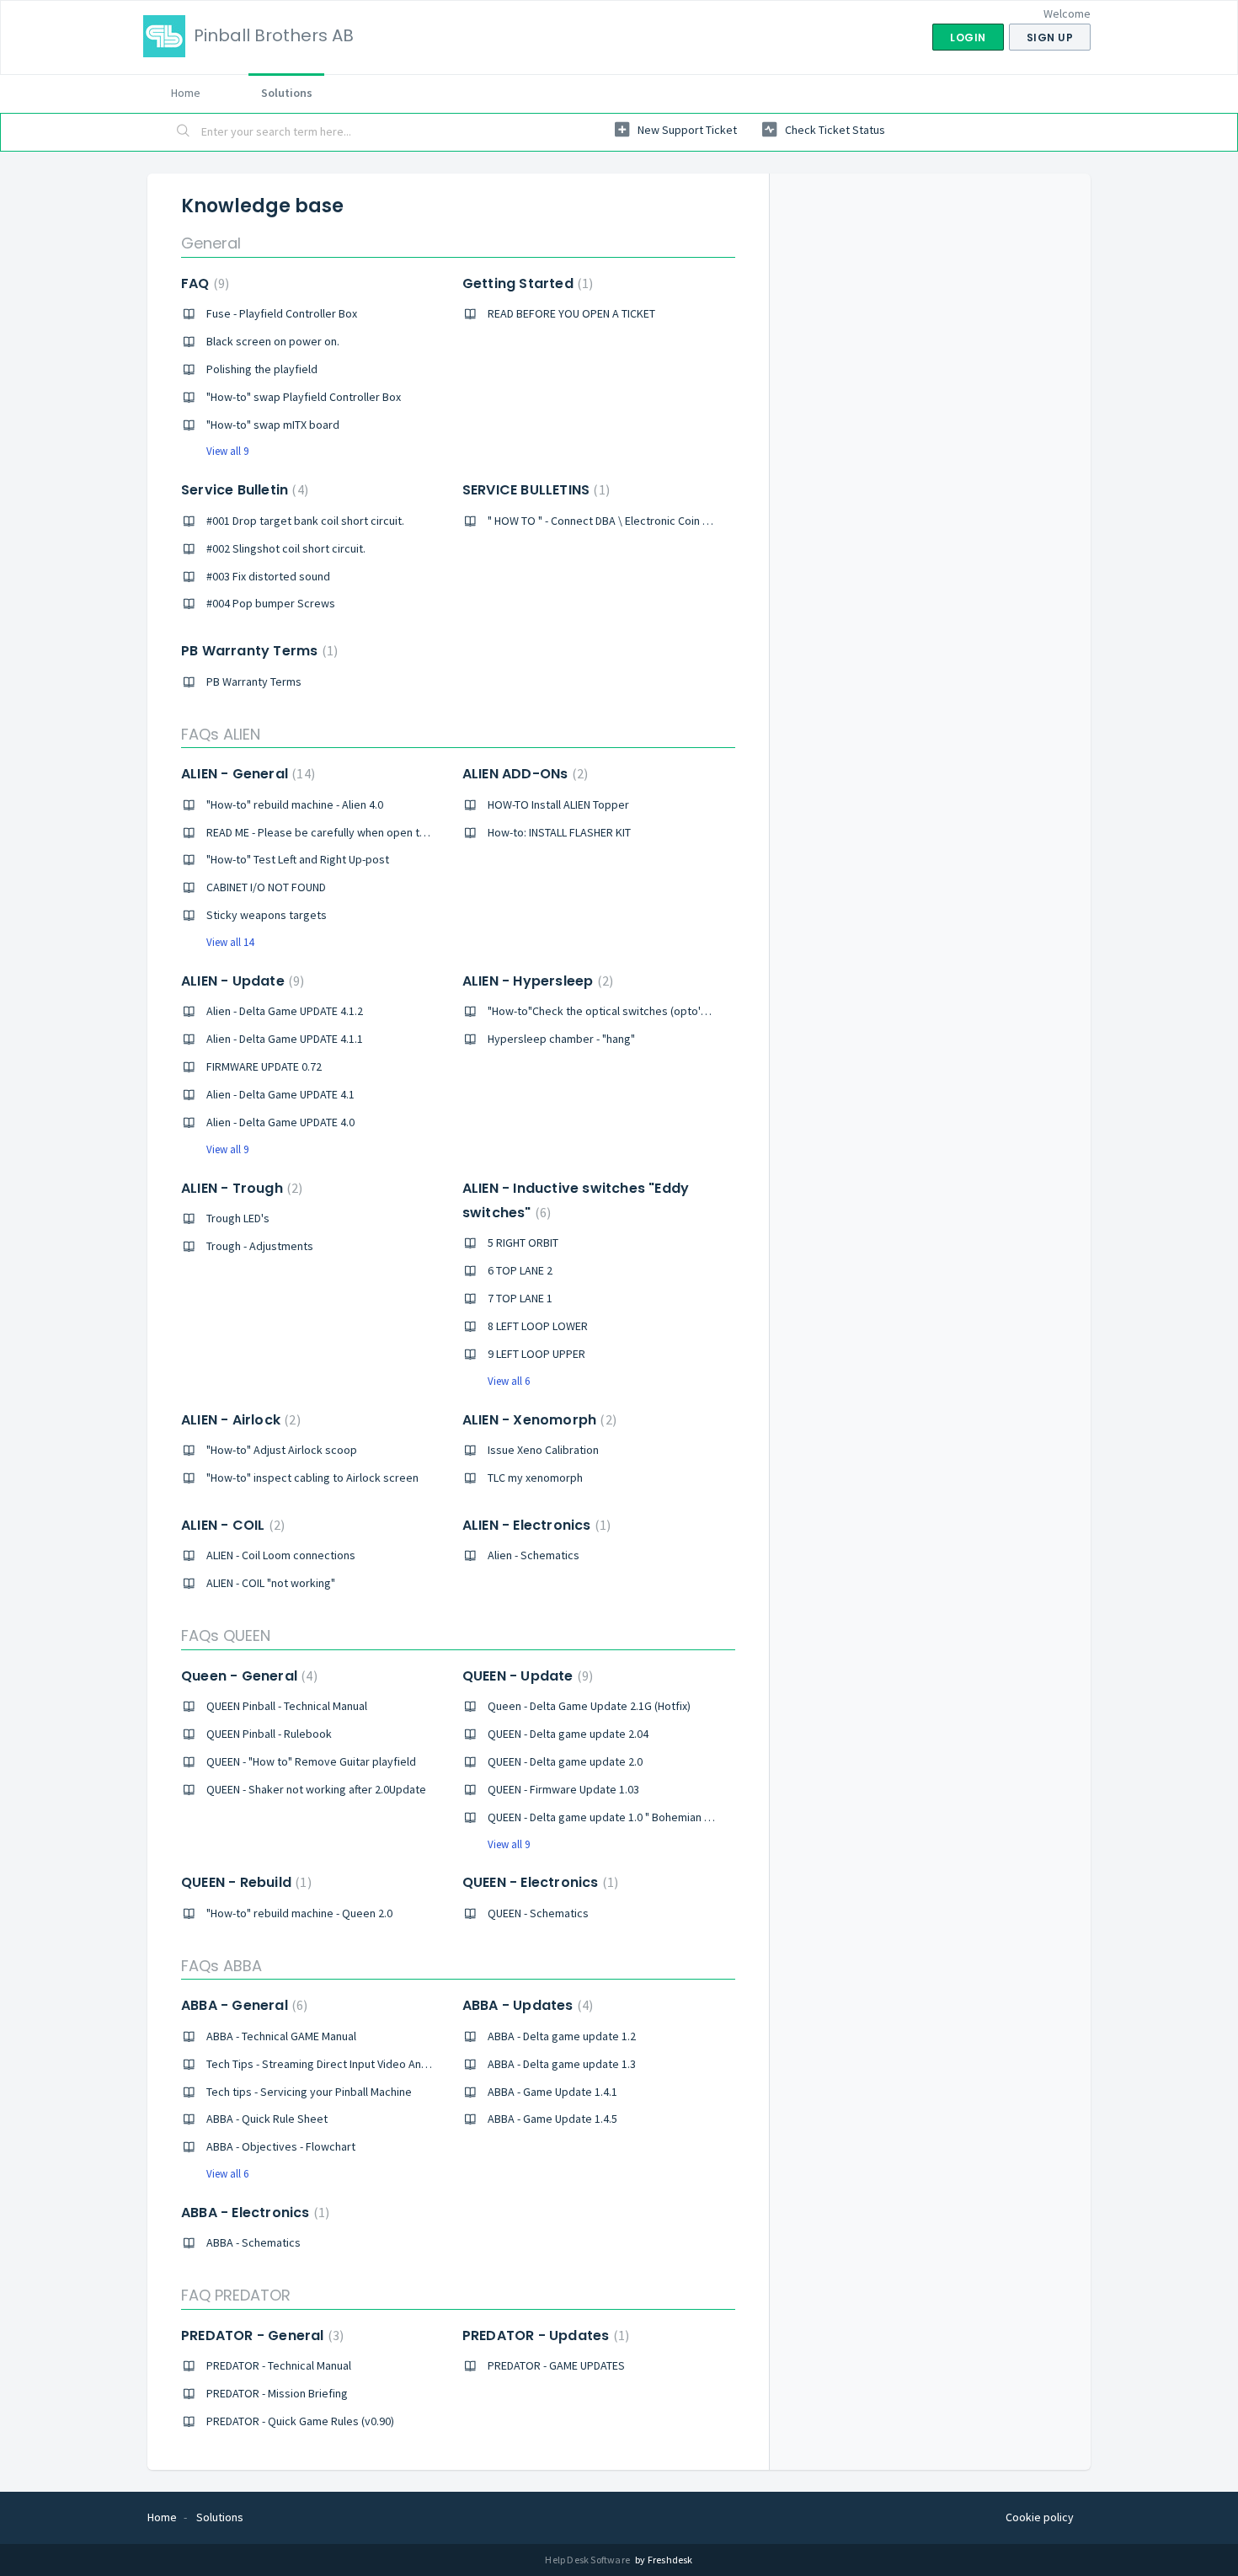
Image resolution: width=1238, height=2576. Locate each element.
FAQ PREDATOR (236, 2295)
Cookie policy (1040, 2517)
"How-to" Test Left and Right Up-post (298, 859)
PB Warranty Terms (257, 651)
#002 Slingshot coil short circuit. (286, 548)
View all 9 (227, 451)
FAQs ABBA (221, 1966)
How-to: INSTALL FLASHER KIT (559, 832)
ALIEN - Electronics (534, 1525)
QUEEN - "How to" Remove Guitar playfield (311, 1761)
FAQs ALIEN (221, 734)
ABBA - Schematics (253, 2242)
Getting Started (526, 283)
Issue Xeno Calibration (543, 1450)
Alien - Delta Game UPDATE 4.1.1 (285, 1039)
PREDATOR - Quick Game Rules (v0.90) (300, 2421)
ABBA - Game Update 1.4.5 (552, 2119)
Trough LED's (238, 1218)
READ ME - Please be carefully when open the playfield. (344, 832)
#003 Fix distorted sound (268, 576)
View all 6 (509, 1381)
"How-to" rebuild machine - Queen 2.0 (299, 1913)
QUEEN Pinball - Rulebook (269, 1734)
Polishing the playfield (262, 369)
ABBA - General (242, 2005)
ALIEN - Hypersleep (536, 981)
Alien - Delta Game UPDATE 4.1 (280, 1094)
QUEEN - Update (526, 1676)
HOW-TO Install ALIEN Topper (558, 804)
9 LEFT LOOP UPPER (536, 1354)
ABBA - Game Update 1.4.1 (552, 2092)
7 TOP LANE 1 (520, 1298)
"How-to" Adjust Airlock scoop (282, 1450)
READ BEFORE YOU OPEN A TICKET (571, 313)
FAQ (203, 283)
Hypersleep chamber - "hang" (561, 1039)
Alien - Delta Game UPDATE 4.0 (280, 1122)
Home (186, 93)
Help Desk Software (588, 2560)
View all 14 (230, 942)
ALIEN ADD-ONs (523, 774)
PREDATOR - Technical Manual (279, 2365)
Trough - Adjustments (260, 1246)
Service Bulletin (243, 490)
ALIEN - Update (240, 981)
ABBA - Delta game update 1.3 (562, 2064)
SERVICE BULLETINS (534, 490)
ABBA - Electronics (253, 2213)
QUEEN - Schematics (538, 1913)
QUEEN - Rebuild (244, 1882)
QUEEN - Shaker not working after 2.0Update (316, 1789)
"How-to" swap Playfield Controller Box (304, 397)
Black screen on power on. (273, 341)
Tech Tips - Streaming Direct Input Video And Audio (333, 2064)
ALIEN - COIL (231, 1525)
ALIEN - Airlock (239, 1420)
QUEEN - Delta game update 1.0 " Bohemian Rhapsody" (623, 1817)
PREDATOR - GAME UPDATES (556, 2365)
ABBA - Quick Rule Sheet (267, 2119)
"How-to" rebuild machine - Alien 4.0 (295, 804)
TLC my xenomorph (535, 1478)
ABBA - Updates (526, 2005)
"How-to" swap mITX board (273, 425)
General (211, 243)
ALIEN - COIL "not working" (271, 1583)
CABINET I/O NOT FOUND (266, 887)
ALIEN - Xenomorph (537, 1420)
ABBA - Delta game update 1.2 (562, 2036)
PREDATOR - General (260, 2336)
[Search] (184, 132)
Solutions (287, 93)
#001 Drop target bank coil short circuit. (305, 521)
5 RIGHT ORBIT (523, 1243)
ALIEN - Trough (240, 1188)
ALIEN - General (246, 774)
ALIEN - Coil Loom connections (281, 1555)
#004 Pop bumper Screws (271, 603)
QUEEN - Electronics (538, 1882)
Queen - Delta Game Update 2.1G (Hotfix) (589, 1706)
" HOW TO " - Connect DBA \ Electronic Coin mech (609, 521)
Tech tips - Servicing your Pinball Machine (309, 2092)
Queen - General (247, 1676)
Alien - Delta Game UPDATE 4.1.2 (285, 1011)
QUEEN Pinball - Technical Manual (287, 1706)
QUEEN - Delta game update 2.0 (565, 1761)
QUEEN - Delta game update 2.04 (568, 1734)
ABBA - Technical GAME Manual (281, 2036)
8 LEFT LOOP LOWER (538, 1326)
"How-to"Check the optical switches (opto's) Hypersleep (630, 1011)
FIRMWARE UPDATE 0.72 (264, 1066)
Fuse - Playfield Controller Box (282, 313)
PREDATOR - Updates (544, 2336)
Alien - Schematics (534, 1555)
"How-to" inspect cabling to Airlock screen (312, 1478)
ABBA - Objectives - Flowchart (281, 2146)
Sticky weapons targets (267, 915)
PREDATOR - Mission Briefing (277, 2393)
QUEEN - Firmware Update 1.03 (563, 1789)
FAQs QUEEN (226, 1635)
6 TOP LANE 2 (520, 1270)
